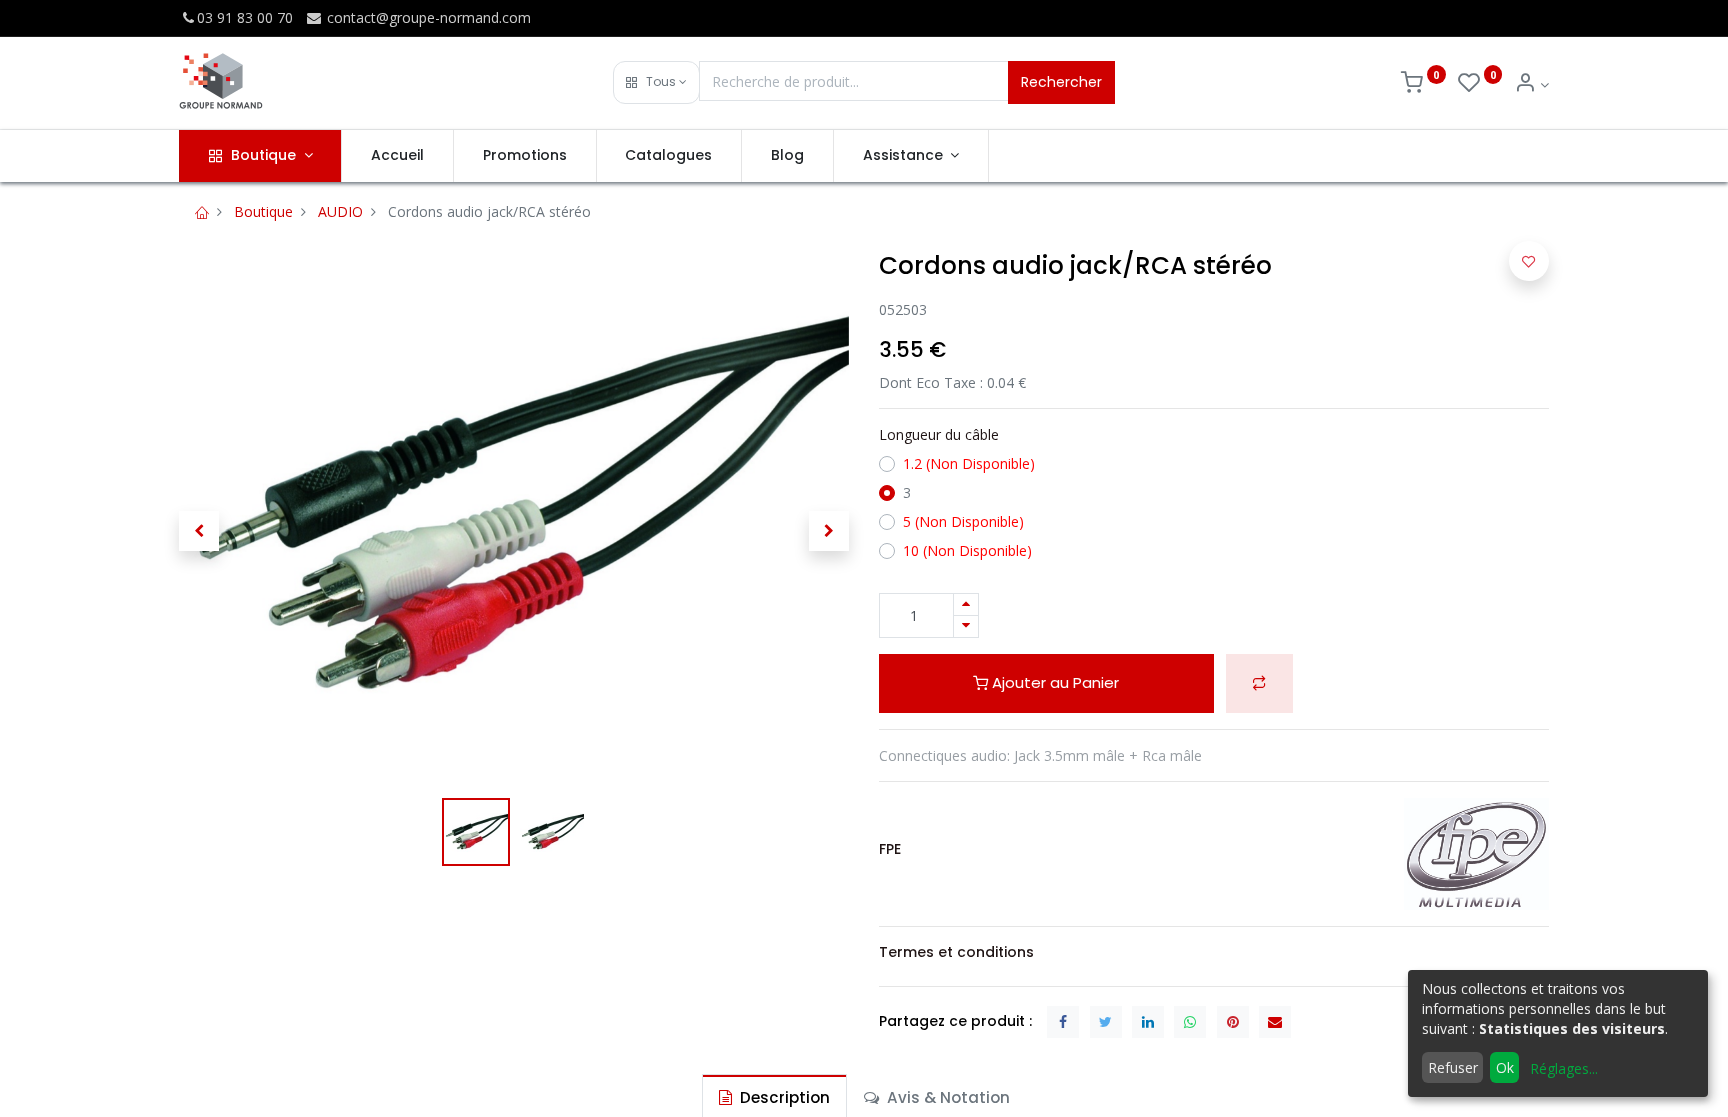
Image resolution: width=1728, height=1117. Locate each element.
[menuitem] (397, 156)
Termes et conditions (956, 952)
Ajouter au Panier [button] (1053, 682)
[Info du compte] (1531, 84)
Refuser (1453, 1067)
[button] (656, 82)
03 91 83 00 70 (245, 17)
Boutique (263, 211)
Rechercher (1061, 82)
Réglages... (1564, 1068)
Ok (1505, 1067)
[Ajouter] (966, 604)
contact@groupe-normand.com (427, 17)
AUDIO (340, 211)
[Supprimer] (966, 626)
